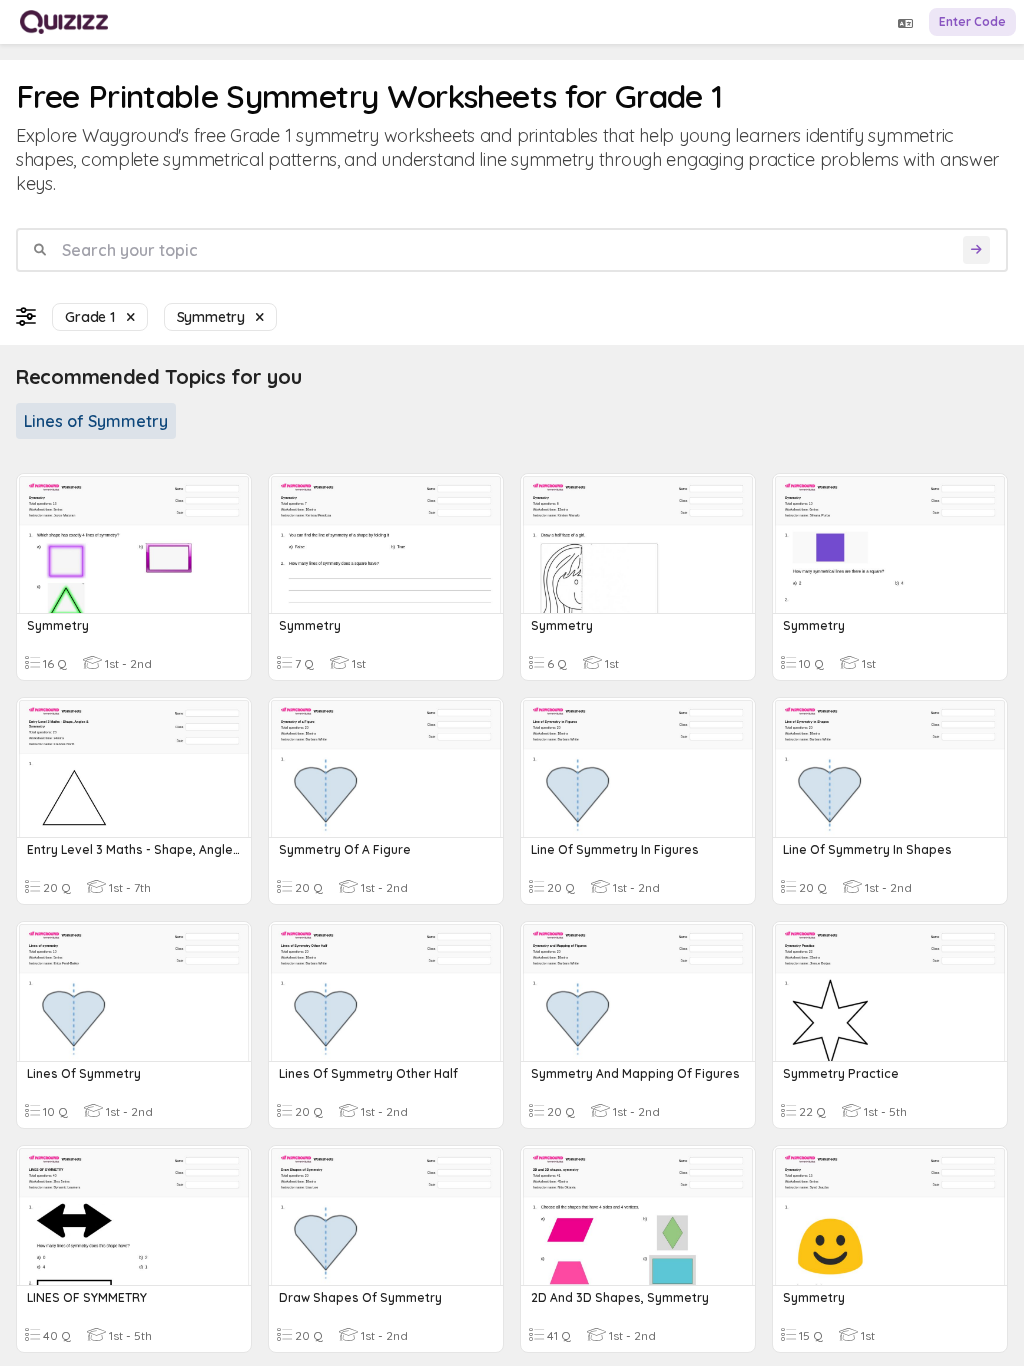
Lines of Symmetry (96, 421)
